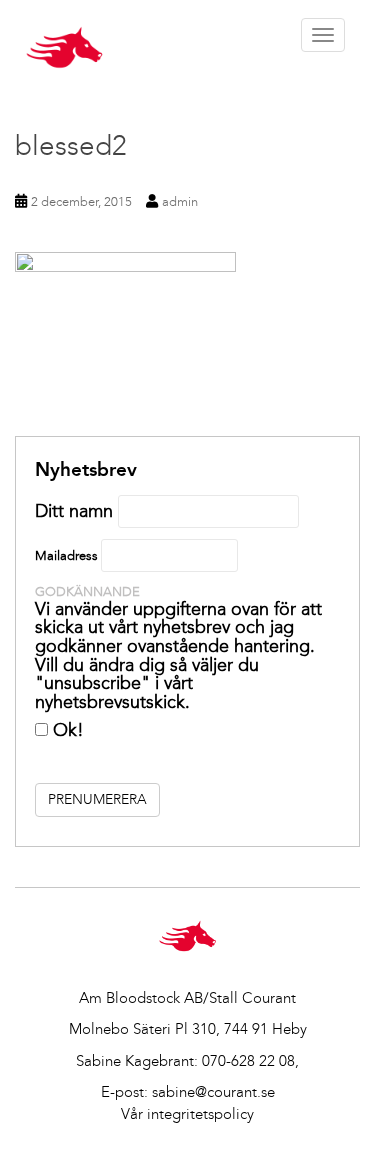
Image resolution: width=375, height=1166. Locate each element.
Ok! (66, 730)
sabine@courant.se (213, 1092)
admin (180, 201)
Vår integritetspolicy (187, 1114)
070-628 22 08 (248, 1061)
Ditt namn (74, 511)
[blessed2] (187, 344)
